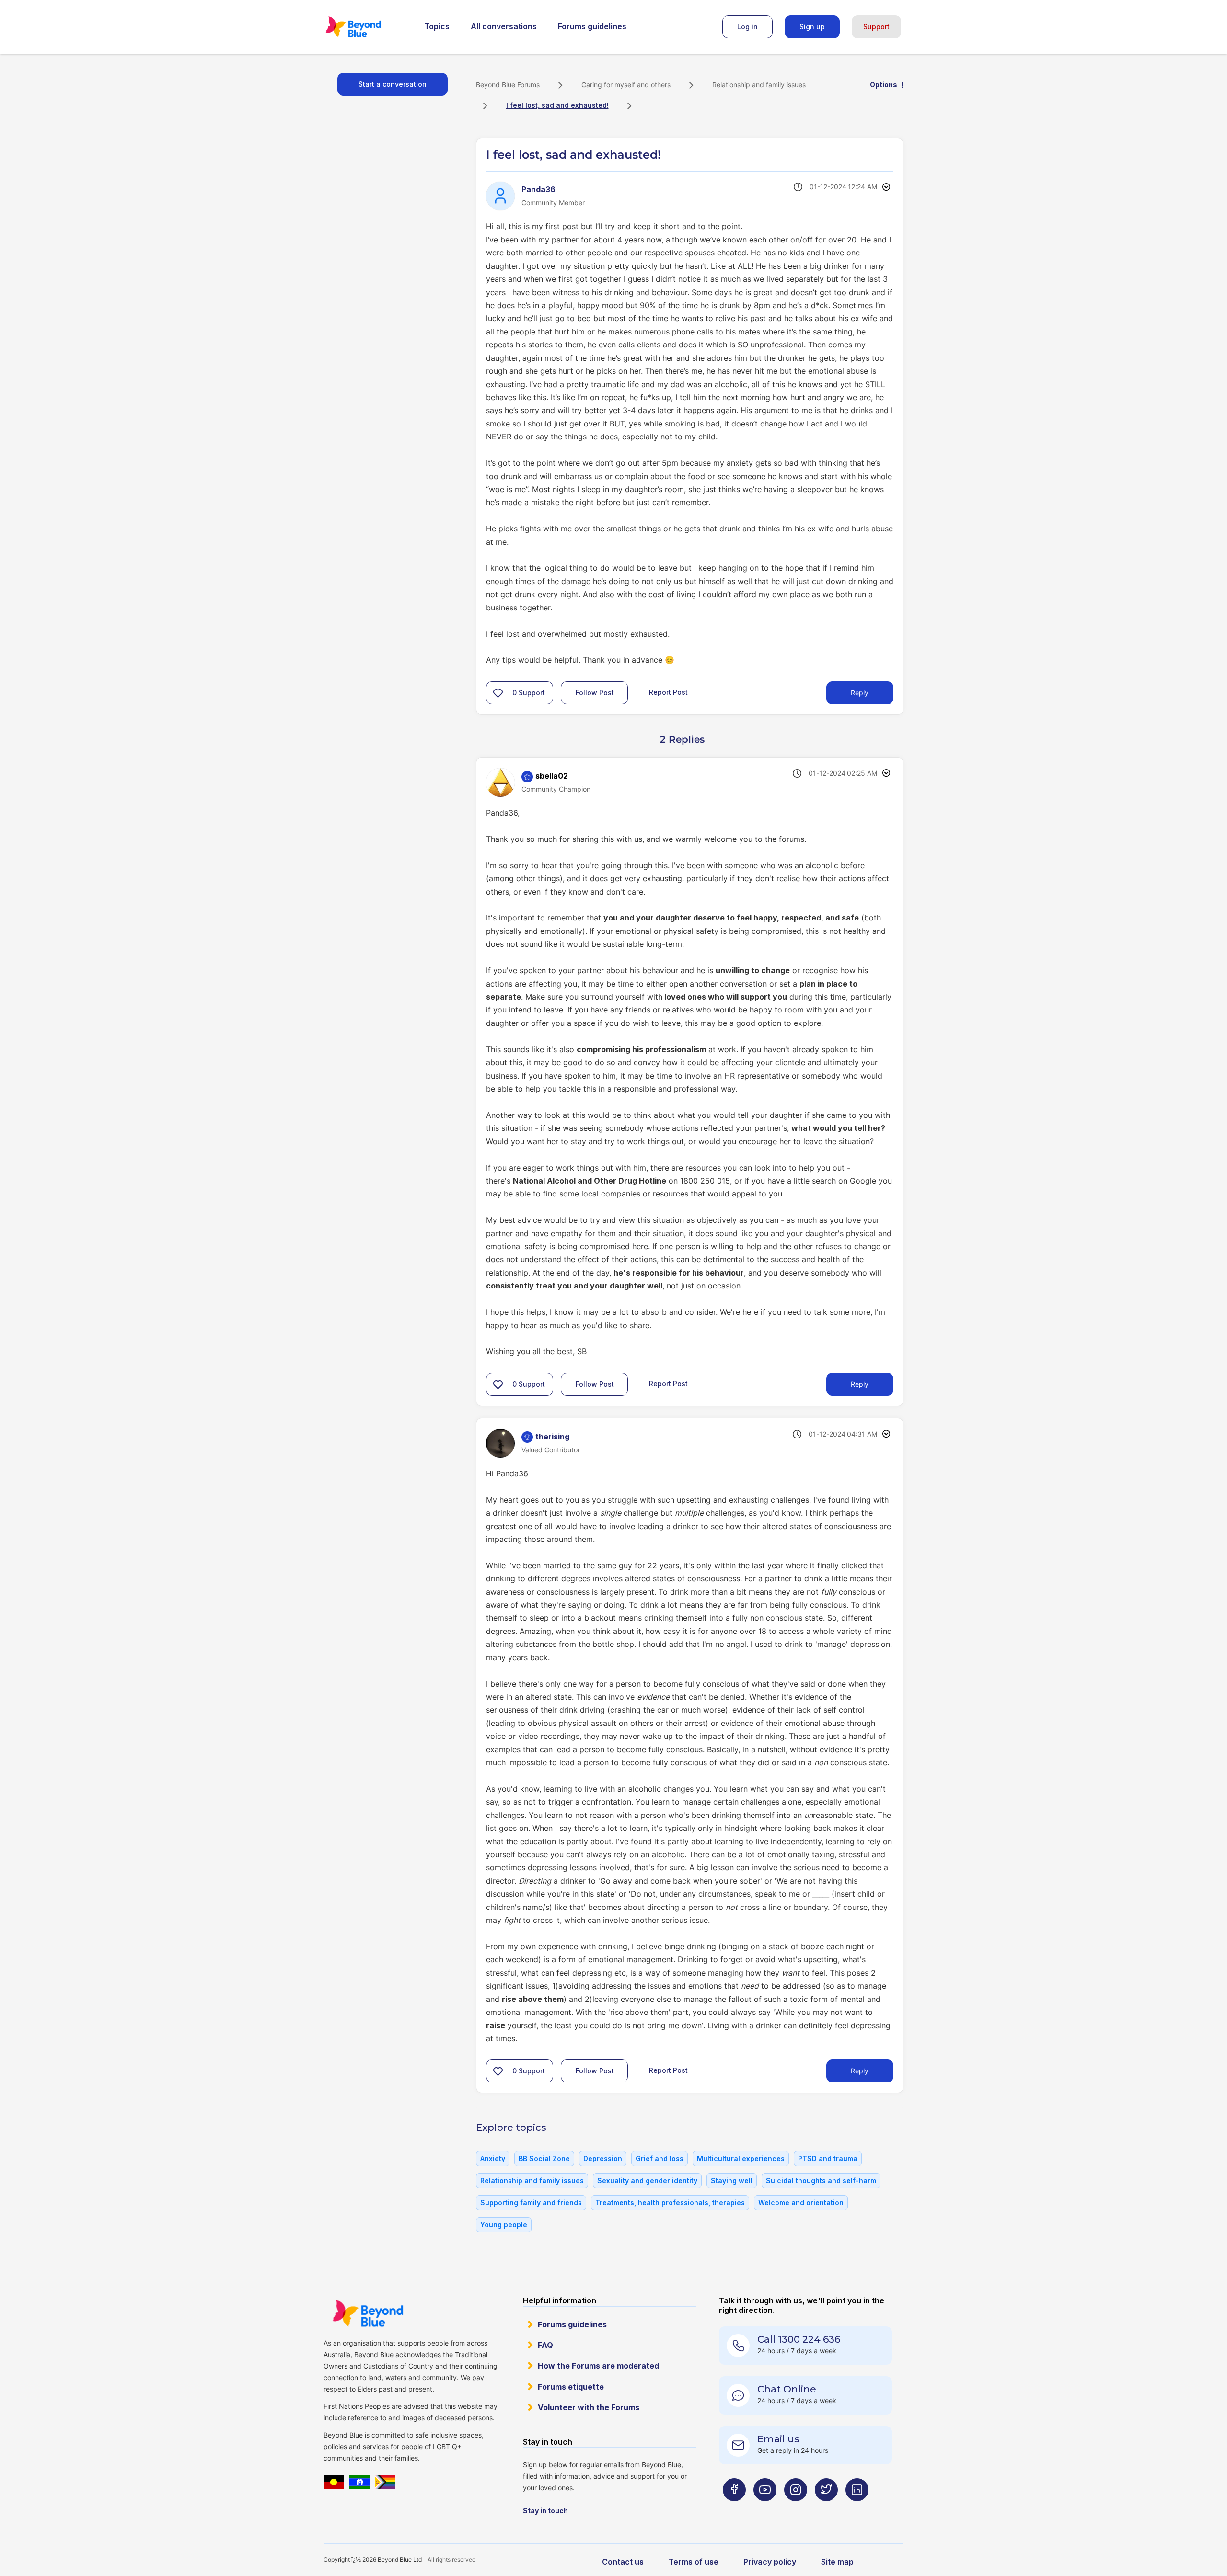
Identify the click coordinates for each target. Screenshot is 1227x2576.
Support (876, 27)
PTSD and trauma (828, 2158)
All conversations (504, 26)
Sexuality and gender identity (647, 2180)
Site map (837, 2562)
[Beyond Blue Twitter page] (826, 2509)
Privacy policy (770, 2562)
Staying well (732, 2180)
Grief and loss (660, 2158)
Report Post (668, 692)
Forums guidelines (592, 26)
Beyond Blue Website (368, 2313)
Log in (747, 27)
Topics (437, 26)
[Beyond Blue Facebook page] (734, 2509)
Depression (603, 2158)
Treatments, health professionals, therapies (670, 2202)
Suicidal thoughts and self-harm (821, 2180)
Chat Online (787, 2389)
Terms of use (694, 2562)
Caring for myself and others (626, 85)
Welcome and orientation (801, 2202)
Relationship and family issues (759, 85)
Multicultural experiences (741, 2158)
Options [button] (884, 85)
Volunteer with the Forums (589, 2407)
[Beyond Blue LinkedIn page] (857, 2509)
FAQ (545, 2345)
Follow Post (595, 693)
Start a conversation (393, 84)
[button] (498, 693)
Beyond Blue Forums (367, 27)
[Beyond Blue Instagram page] (796, 2509)
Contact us (623, 2562)
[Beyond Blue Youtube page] (765, 2509)
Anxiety (493, 2158)
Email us (778, 2439)
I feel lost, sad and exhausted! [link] (557, 105)
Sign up (812, 27)
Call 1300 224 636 (799, 2339)
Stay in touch (545, 2511)
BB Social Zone (544, 2158)
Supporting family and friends (531, 2202)
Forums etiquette (571, 2387)
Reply (860, 693)
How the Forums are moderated (598, 2366)
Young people (504, 2225)
